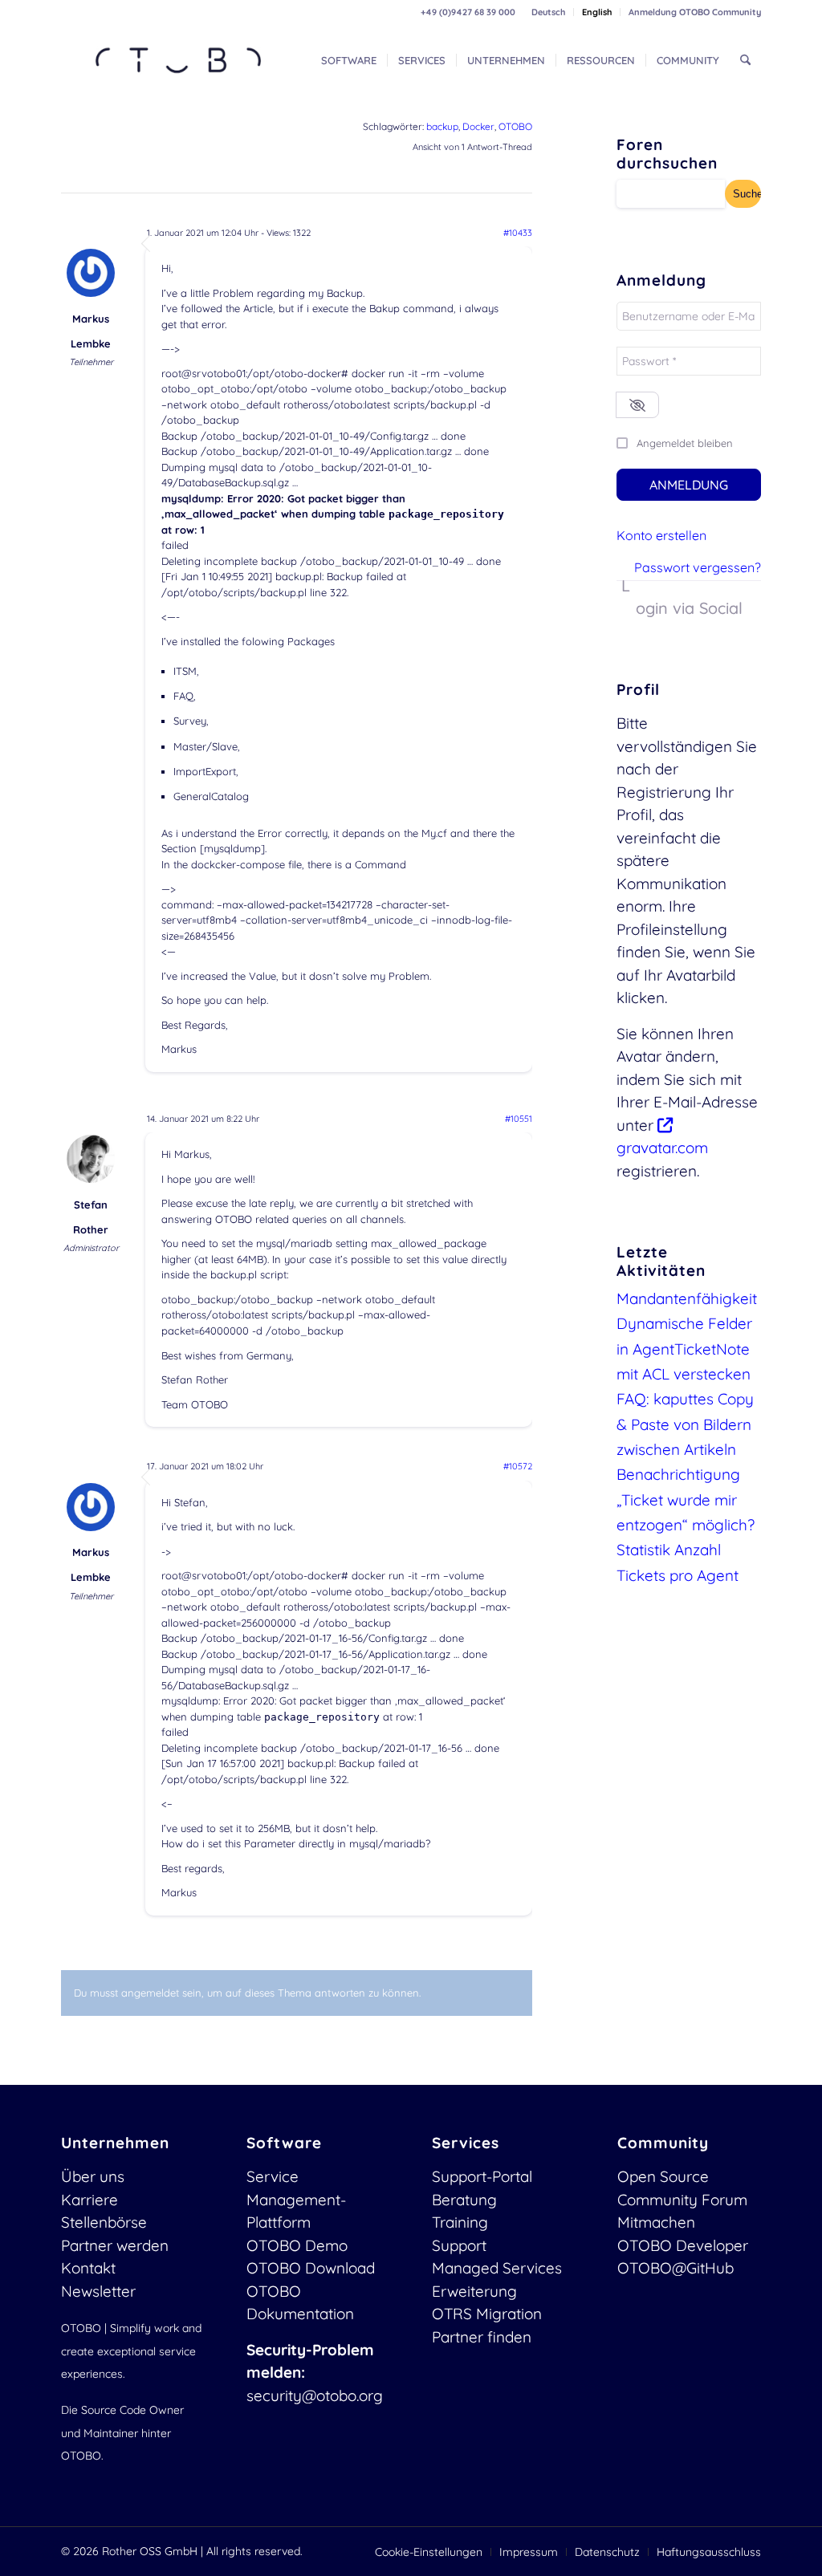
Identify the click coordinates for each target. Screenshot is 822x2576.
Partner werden (115, 2245)
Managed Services (497, 2268)
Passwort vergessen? (698, 567)
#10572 (518, 1466)
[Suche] (745, 60)
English (597, 12)
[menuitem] (549, 12)
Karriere (90, 2200)
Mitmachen (656, 2222)
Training (460, 2222)
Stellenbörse (104, 2222)
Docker (478, 126)
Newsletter (98, 2291)
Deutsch (548, 12)
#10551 (519, 1119)
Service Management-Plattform (296, 2199)
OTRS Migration (487, 2314)
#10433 (518, 233)
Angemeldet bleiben (685, 443)
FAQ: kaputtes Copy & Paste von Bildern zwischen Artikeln (685, 1424)
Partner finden (482, 2337)
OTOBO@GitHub (676, 2268)
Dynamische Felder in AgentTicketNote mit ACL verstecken (684, 1349)
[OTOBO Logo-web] (179, 60)
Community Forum (682, 2200)
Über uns (93, 2176)
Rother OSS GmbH (150, 2551)
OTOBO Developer (683, 2245)
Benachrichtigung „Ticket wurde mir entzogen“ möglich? (686, 1499)
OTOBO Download (311, 2268)
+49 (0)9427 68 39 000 (468, 12)
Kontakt (88, 2268)
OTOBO (515, 126)
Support (459, 2245)
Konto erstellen (661, 535)
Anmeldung (689, 485)
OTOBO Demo (297, 2245)
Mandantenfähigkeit (687, 1298)
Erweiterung (474, 2291)
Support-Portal (482, 2176)
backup (442, 126)
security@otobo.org (315, 2395)
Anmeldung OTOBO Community (695, 12)
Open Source (663, 2176)
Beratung (464, 2200)
